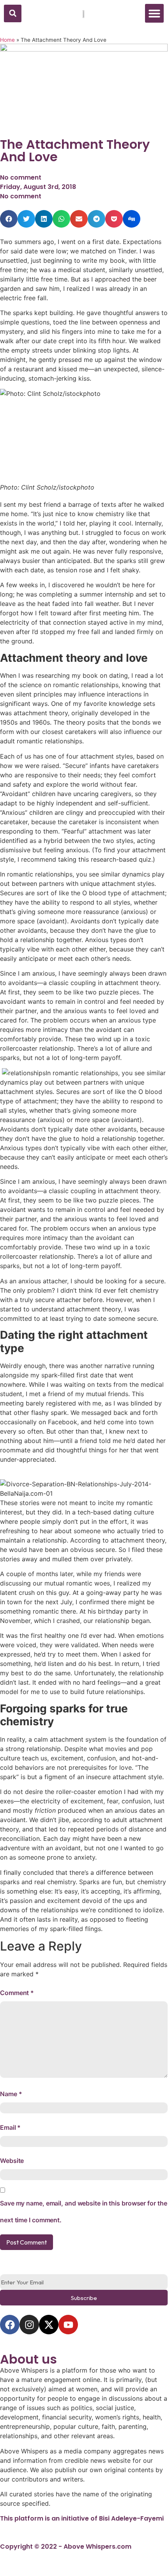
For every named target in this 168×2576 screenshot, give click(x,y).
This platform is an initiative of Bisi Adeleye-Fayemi (82, 2518)
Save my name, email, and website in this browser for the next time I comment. (83, 2212)
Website (12, 2161)
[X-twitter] (49, 2325)
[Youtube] (68, 2325)
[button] (13, 13)
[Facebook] (10, 2325)
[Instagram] (29, 2325)
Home (7, 40)
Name (11, 2094)
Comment (17, 1993)
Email (10, 2127)
